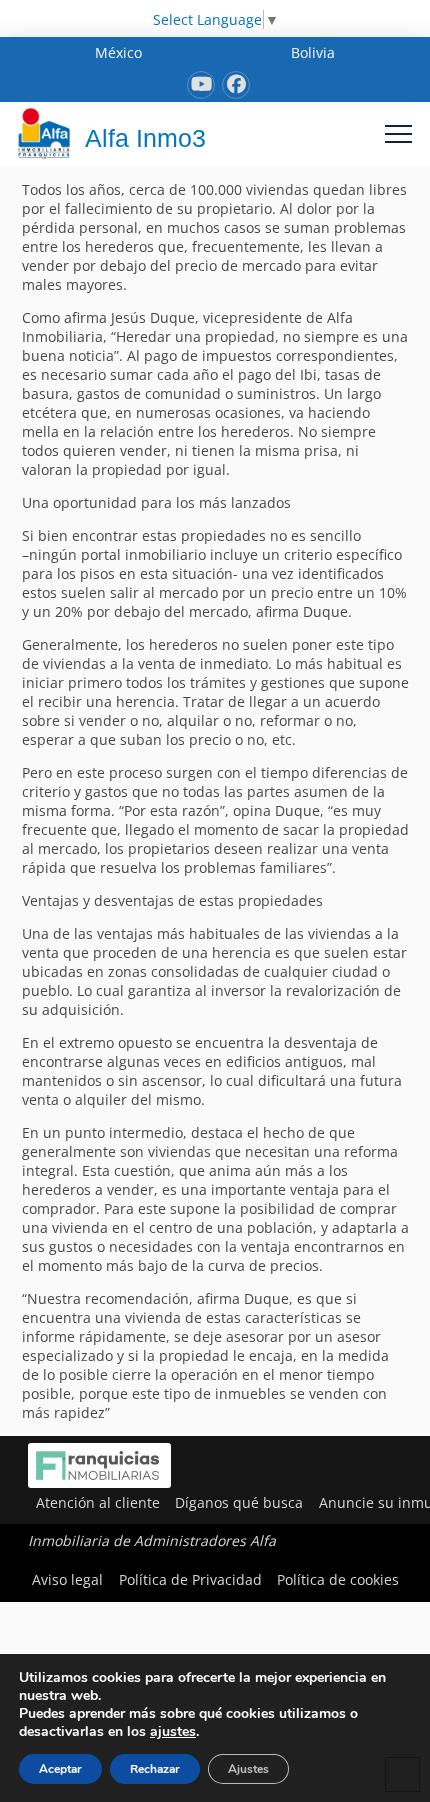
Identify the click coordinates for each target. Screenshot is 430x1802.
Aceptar (60, 1769)
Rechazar (155, 1769)
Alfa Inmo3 (145, 138)
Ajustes (248, 1769)
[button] (398, 133)
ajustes (173, 1732)
